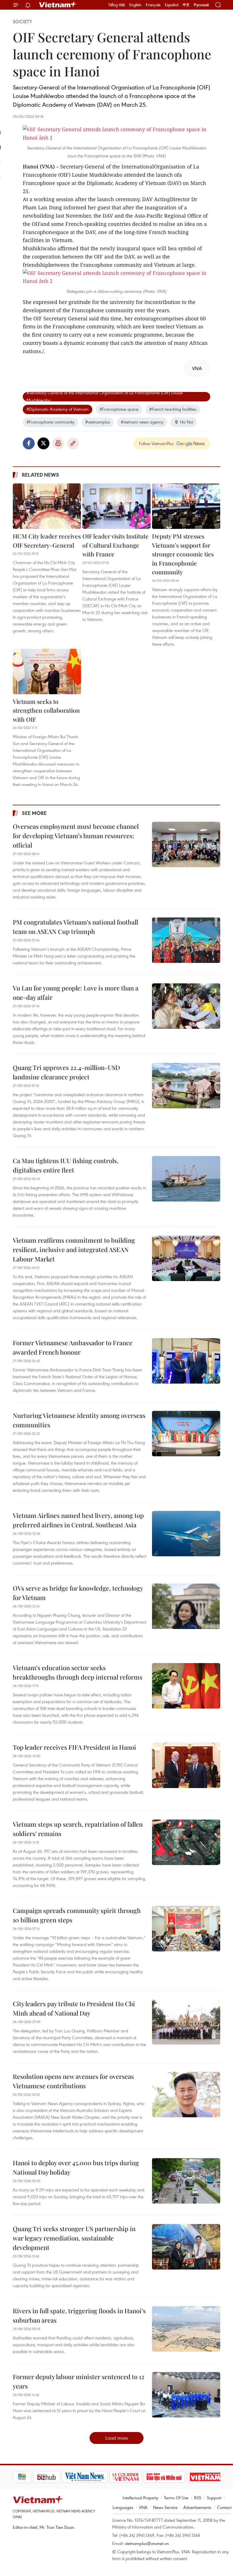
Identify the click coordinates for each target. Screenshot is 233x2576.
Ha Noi (187, 422)
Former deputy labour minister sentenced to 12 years (79, 2381)
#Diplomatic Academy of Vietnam (58, 409)
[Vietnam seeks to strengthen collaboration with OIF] (47, 671)
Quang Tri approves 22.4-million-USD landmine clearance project (66, 1072)
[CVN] (105, 2477)
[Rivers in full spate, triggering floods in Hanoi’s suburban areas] (186, 2329)
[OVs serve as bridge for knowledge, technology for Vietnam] (186, 1606)
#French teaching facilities (173, 409)
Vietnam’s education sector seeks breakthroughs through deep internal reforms (78, 1672)
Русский (201, 5)
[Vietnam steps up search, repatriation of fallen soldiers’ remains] (186, 1842)
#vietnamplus (98, 422)
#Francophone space (119, 409)
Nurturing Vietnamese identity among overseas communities (79, 1420)
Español (172, 5)
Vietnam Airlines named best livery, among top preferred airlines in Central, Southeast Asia (78, 1520)
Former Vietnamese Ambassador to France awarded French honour (73, 1347)
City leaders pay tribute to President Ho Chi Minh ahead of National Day (74, 2008)
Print (58, 443)
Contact (224, 2507)
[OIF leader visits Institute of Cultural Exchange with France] (116, 506)
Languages (123, 2507)
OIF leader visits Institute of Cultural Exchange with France (116, 545)
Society (22, 22)
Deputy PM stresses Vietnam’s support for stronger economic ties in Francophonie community (183, 554)
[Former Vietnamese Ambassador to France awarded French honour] (186, 1361)
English (135, 5)
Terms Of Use (176, 2498)
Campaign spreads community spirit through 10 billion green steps (77, 1915)
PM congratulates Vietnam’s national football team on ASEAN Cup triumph (75, 927)
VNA (143, 2507)
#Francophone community (50, 422)
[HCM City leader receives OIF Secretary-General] (47, 506)
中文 (186, 5)
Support (214, 2498)
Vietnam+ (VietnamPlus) (58, 5)
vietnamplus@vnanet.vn (147, 2543)
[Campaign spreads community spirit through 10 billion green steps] (186, 1929)
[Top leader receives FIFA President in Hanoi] (186, 1765)
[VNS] (65, 2477)
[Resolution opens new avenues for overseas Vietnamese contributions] (186, 2095)
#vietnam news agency (142, 422)
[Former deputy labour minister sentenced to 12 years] (186, 2395)
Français (153, 5)
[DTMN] (144, 2477)
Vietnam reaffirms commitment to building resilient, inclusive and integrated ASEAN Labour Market (74, 1250)
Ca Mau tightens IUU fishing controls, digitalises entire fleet (66, 1165)
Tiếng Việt (117, 5)
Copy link (73, 443)
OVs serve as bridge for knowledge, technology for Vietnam (78, 1593)
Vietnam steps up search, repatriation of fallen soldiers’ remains (78, 1829)
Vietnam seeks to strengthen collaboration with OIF (46, 710)
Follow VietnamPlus (156, 443)
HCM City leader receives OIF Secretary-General (47, 541)
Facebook (29, 443)
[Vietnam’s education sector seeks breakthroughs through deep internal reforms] (186, 1686)
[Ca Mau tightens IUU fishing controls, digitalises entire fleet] (186, 1179)
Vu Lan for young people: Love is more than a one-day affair (76, 993)
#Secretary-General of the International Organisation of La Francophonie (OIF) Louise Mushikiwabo (105, 397)
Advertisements (197, 2507)
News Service (165, 2507)
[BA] (185, 2477)
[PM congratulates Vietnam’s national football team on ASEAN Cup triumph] (186, 940)
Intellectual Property (140, 2498)
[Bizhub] (26, 2477)
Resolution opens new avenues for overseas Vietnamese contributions (73, 2081)
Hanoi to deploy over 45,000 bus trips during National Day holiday (76, 2167)
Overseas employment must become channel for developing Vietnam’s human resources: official (76, 836)
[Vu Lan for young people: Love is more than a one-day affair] (186, 1006)
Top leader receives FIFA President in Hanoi (74, 1747)
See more (34, 813)
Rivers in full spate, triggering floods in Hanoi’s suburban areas (79, 2315)
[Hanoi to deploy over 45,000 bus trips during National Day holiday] (186, 2181)
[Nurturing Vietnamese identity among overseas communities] (186, 1434)
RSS (198, 2498)
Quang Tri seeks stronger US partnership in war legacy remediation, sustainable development (74, 2238)
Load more (117, 2438)
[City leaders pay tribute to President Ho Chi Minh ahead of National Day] (186, 2022)
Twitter (43, 443)
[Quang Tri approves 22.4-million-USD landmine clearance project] (186, 1086)
